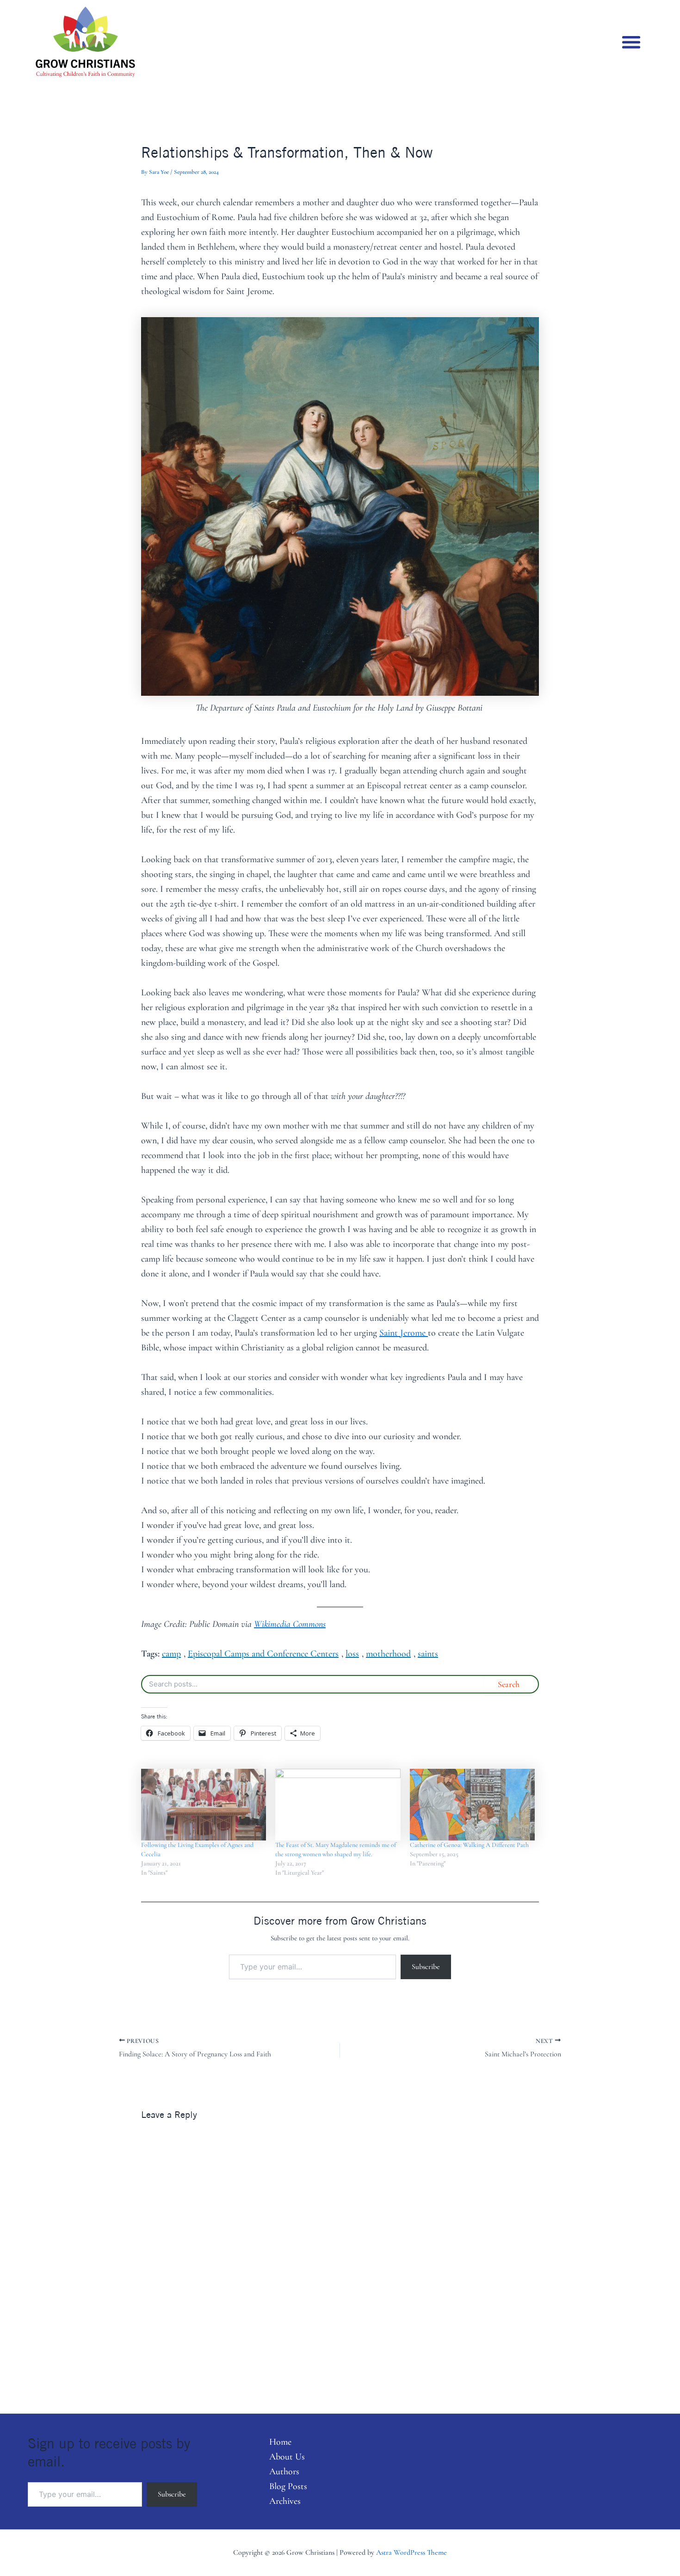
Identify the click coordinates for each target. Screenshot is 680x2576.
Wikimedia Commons (290, 1624)
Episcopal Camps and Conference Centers (263, 1654)
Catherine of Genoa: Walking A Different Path (469, 1845)
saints (428, 1654)
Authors (284, 2472)
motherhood (388, 1654)
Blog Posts (288, 2486)
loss (352, 1654)
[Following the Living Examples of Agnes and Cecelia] (204, 1805)
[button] (631, 42)
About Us (287, 2457)
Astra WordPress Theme (411, 2552)
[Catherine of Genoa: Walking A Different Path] (472, 1805)
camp (171, 1654)
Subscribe (426, 1967)
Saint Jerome (404, 1333)
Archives (285, 2501)
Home (280, 2442)
